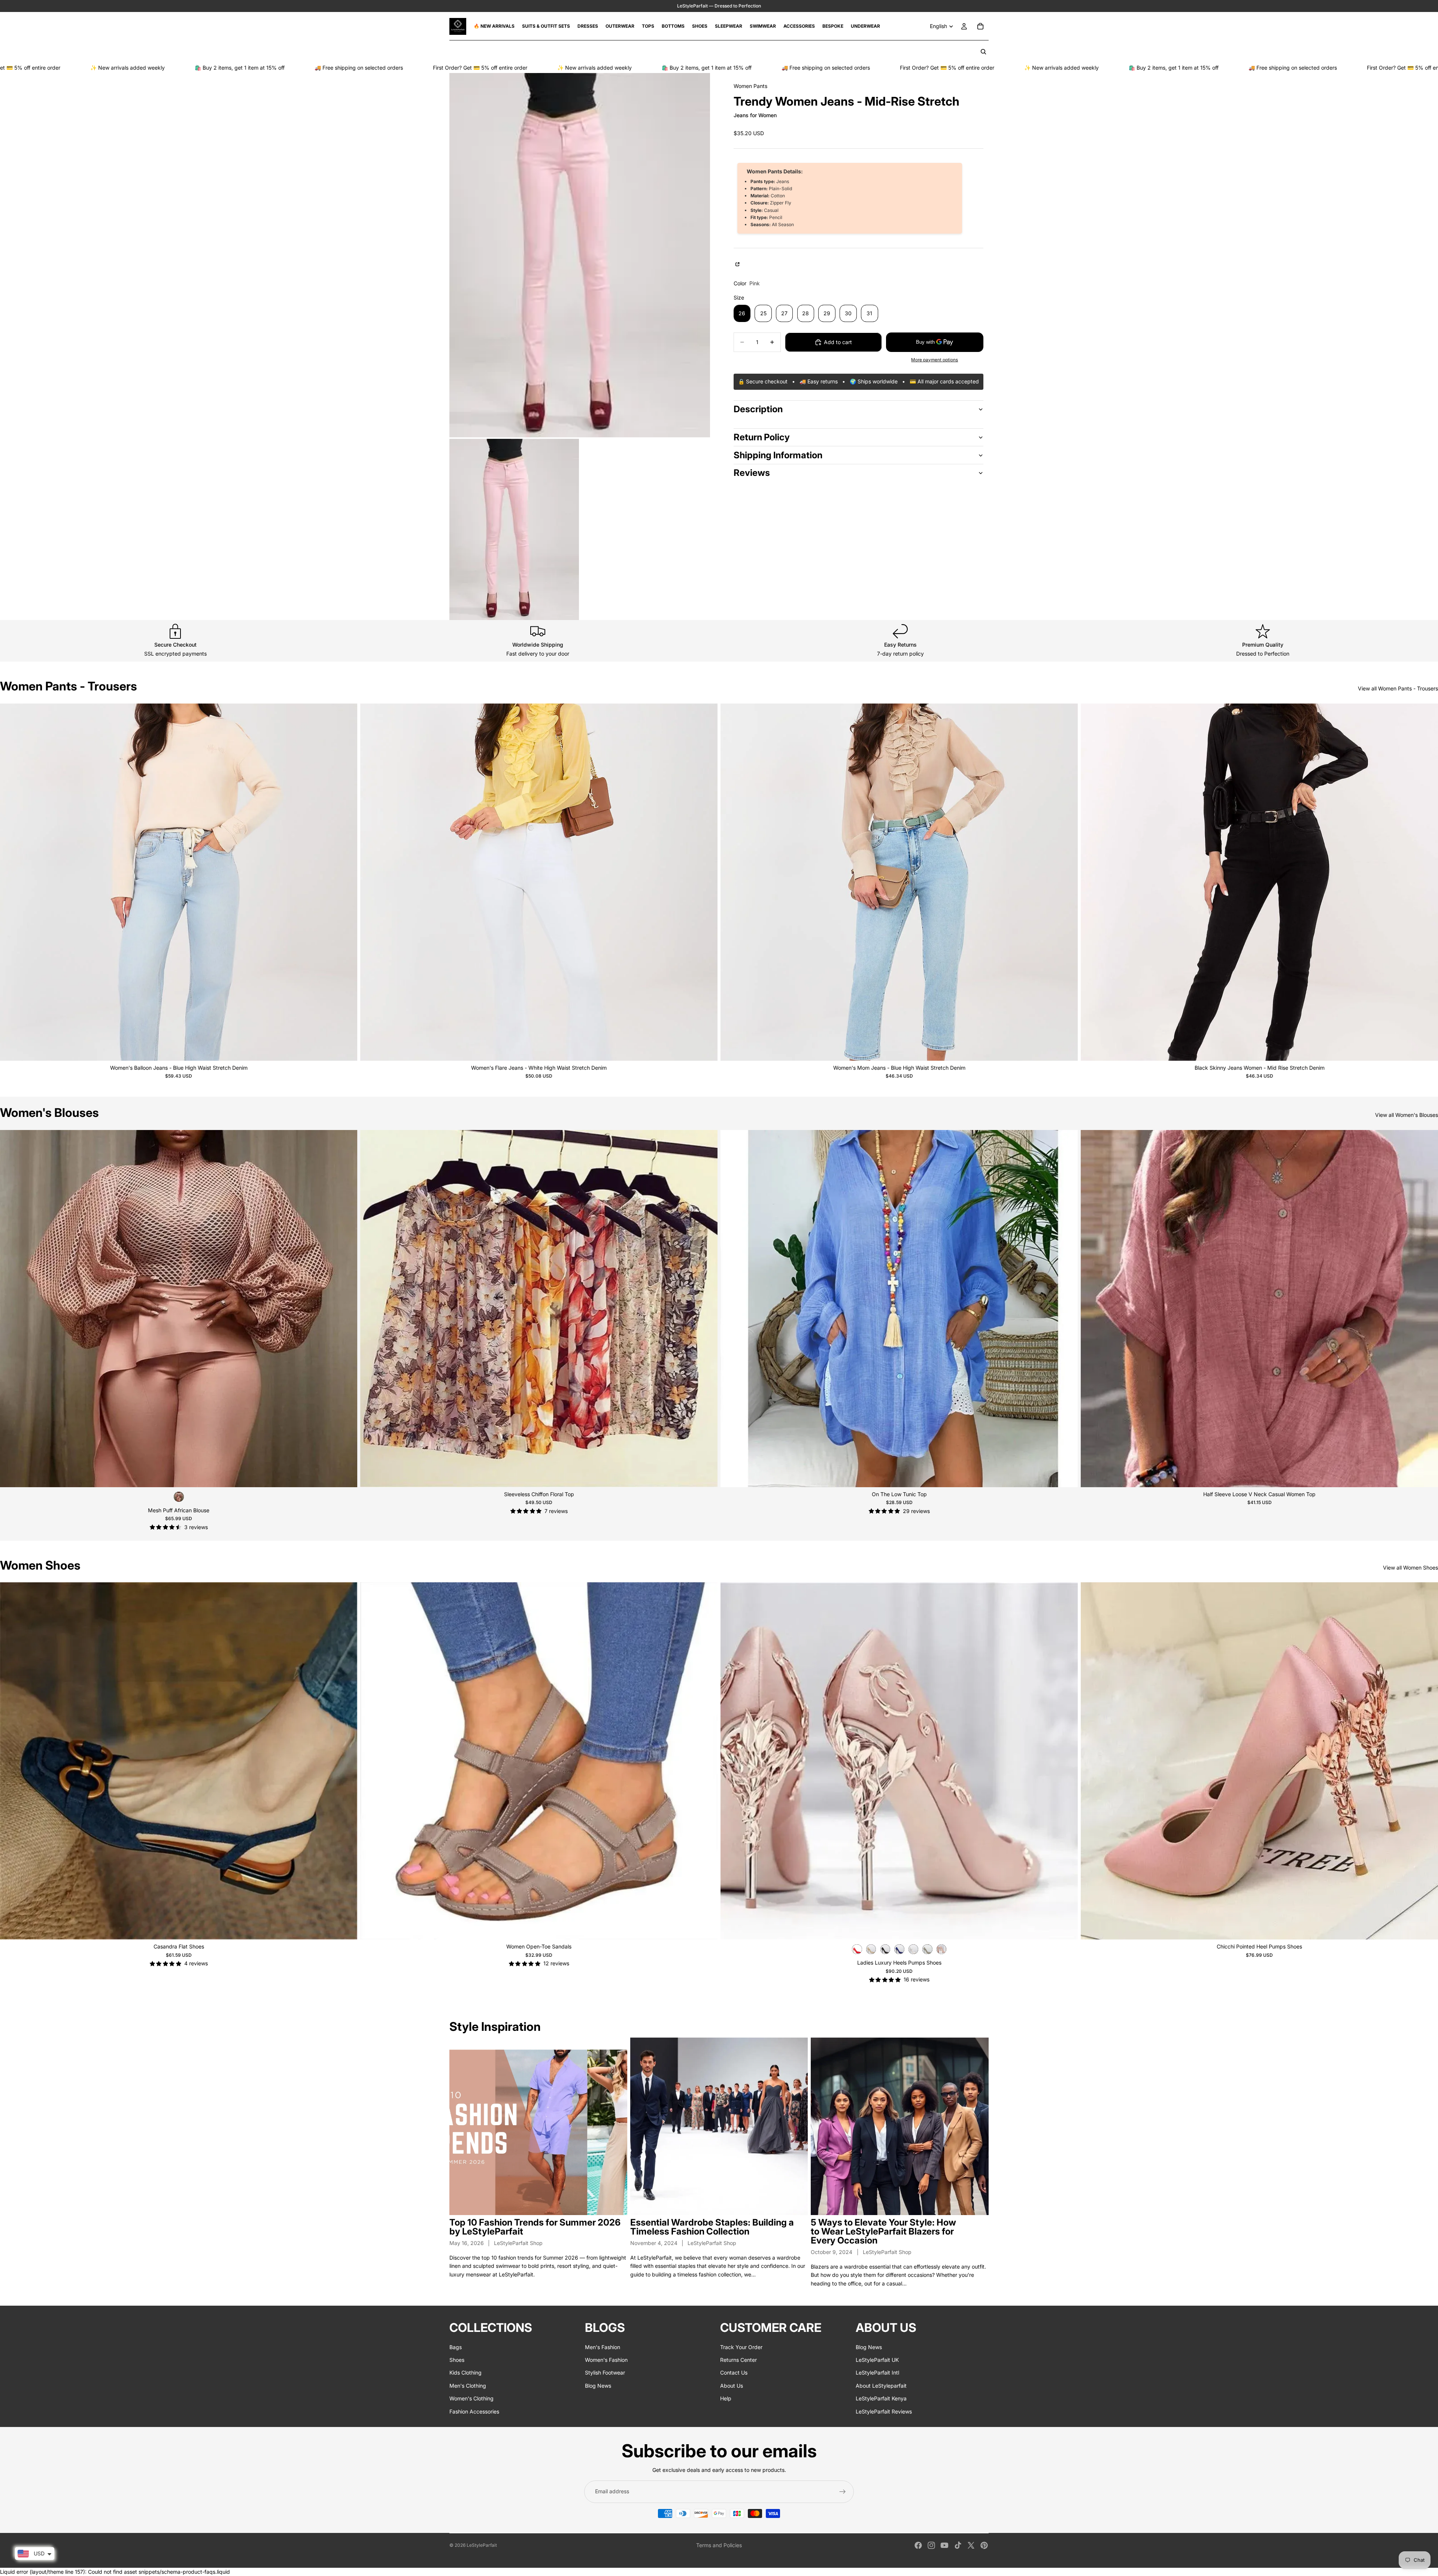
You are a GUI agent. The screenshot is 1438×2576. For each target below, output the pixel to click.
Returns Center (738, 2360)
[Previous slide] (11, 882)
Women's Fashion (606, 2360)
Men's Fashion (603, 2347)
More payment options (935, 360)
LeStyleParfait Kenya (881, 2398)
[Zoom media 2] (514, 529)
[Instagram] (931, 2545)
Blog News (598, 2386)
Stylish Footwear (605, 2373)
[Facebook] (918, 2545)
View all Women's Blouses (1407, 1115)
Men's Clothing (468, 2386)
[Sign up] (843, 2492)
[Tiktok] (958, 2545)
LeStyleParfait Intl (877, 2373)
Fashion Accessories (474, 2411)
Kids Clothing (465, 2373)
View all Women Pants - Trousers (1398, 688)
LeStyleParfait (482, 2545)
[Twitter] (971, 2545)
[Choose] (346, 1049)
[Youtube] (944, 2545)
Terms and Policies (719, 2545)
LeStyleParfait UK (877, 2360)
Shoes (457, 2360)
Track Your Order (741, 2347)
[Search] (983, 52)
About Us (732, 2386)
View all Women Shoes (1410, 1568)
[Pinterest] (984, 2545)
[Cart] (980, 26)
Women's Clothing (471, 2398)
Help (726, 2398)
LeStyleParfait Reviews (884, 2411)
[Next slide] (346, 882)
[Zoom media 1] (580, 255)
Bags (456, 2347)
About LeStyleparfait (881, 2386)
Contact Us (734, 2373)
